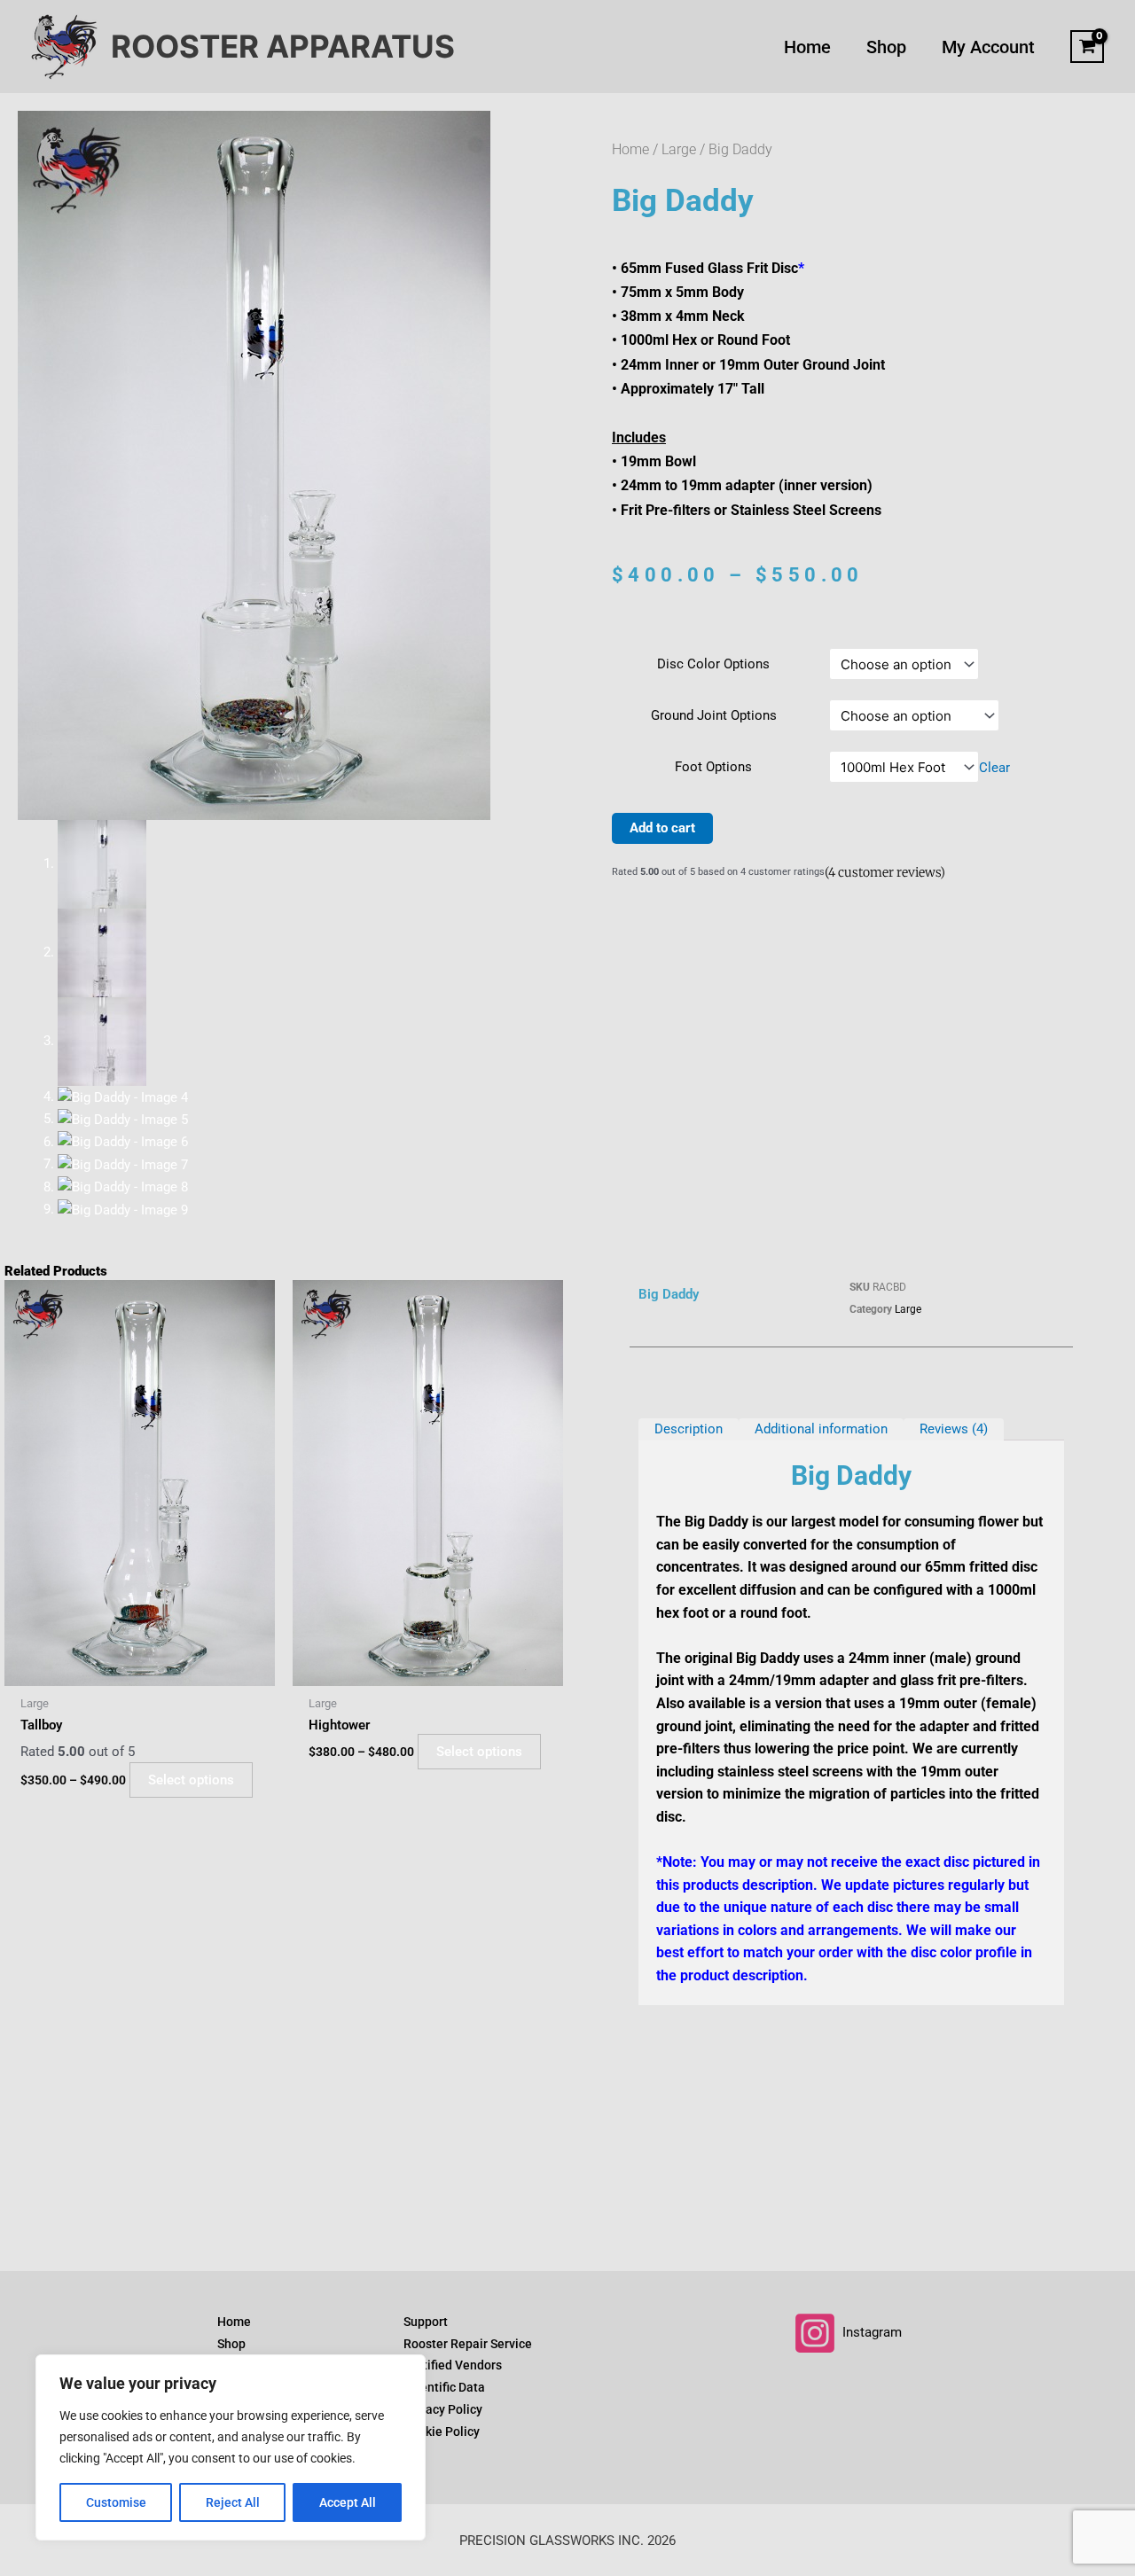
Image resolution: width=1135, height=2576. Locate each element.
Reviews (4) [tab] (954, 1429)
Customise (116, 2502)
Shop (231, 2344)
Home (630, 149)
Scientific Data (444, 2387)
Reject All (233, 2502)
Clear (994, 768)
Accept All (348, 2502)
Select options (191, 1780)
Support (426, 2322)
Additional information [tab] (821, 1429)
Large (679, 149)
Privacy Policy (443, 2409)
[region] (231, 2447)
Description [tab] (689, 1429)
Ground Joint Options (714, 715)
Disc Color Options (713, 664)
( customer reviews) (885, 872)
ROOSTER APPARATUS (283, 46)
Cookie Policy (442, 2432)
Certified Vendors (453, 2365)
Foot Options (713, 767)
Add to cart (662, 828)
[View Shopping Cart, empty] (1087, 47)
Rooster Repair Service (468, 2344)
